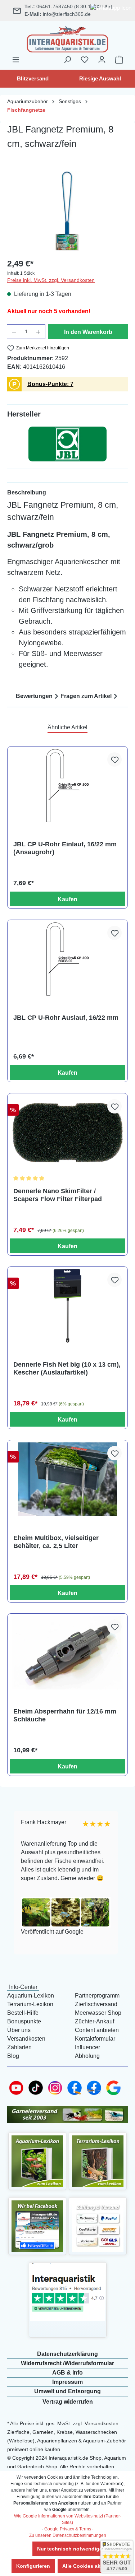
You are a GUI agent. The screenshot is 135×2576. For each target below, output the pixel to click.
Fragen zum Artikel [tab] (86, 696)
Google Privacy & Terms (68, 2529)
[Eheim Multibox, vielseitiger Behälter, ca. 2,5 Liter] (67, 1479)
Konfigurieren (33, 2566)
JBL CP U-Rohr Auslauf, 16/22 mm (66, 1018)
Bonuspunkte (24, 2021)
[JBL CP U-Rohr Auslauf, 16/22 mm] (67, 959)
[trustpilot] (68, 2292)
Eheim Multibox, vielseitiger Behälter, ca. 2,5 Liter (56, 1542)
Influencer (87, 2047)
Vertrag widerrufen (68, 2402)
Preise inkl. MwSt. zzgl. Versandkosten (51, 280)
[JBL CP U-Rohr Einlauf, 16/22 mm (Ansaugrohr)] (67, 785)
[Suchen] (67, 60)
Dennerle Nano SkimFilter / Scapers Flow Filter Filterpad (58, 1195)
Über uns (19, 2030)
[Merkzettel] (85, 60)
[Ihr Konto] (102, 60)
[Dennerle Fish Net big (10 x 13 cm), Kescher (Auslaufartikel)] (67, 1306)
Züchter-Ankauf (94, 2021)
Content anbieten (97, 2030)
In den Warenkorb (88, 332)
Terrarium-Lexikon (30, 2004)
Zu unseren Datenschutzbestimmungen (68, 2535)
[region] (67, 211)
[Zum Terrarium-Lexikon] (98, 2161)
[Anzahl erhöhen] (38, 332)
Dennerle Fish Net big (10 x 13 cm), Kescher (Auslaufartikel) (67, 1368)
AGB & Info (67, 2373)
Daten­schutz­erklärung (67, 2354)
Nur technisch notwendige (70, 2549)
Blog (13, 2056)
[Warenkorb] (119, 60)
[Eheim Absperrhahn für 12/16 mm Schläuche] (67, 1653)
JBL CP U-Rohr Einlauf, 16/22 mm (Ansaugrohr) (65, 848)
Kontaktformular (95, 2039)
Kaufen (67, 899)
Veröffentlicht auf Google (52, 1932)
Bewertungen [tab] (34, 696)
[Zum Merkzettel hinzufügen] (114, 759)
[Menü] (16, 60)
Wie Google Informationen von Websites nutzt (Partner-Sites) (68, 2519)
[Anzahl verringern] (14, 332)
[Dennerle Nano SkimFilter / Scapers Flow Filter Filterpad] (67, 1132)
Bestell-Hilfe (23, 2013)
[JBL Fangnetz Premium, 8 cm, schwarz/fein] (67, 211)
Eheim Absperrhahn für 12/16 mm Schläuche (65, 1715)
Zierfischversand (96, 2004)
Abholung (87, 2056)
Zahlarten (19, 2047)
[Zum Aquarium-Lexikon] (37, 2161)
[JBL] (67, 444)
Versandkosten (26, 2039)
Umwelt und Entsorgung (67, 2391)
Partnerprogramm (97, 1996)
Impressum (67, 2382)
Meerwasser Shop (98, 2013)
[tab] (67, 493)
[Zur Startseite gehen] (67, 38)
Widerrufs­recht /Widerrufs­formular (67, 2363)
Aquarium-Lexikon (31, 1996)
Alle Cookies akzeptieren (93, 2566)
